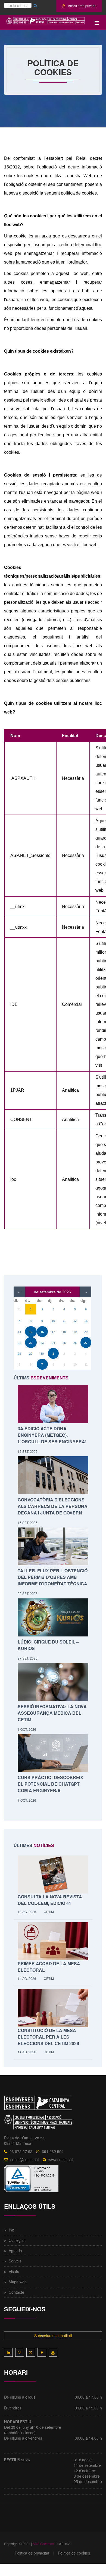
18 (64, 1332)
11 (64, 1321)
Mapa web (18, 2282)
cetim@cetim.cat (25, 2159)
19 (75, 1332)
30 (42, 1354)
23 (42, 1343)
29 (31, 1354)
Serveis (15, 2261)
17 (53, 1332)
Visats (14, 2271)
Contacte (16, 2292)
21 (19, 1343)
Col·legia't (17, 2240)
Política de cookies (74, 2553)
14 (19, 1332)
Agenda (15, 2251)
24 (53, 1343)
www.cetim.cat (61, 2159)
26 (75, 1343)
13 (86, 1321)
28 (19, 1354)
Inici (12, 2230)
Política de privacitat (32, 2553)
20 (86, 1332)
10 (53, 1321)
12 (75, 1321)
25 (64, 1343)
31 (19, 1309)
